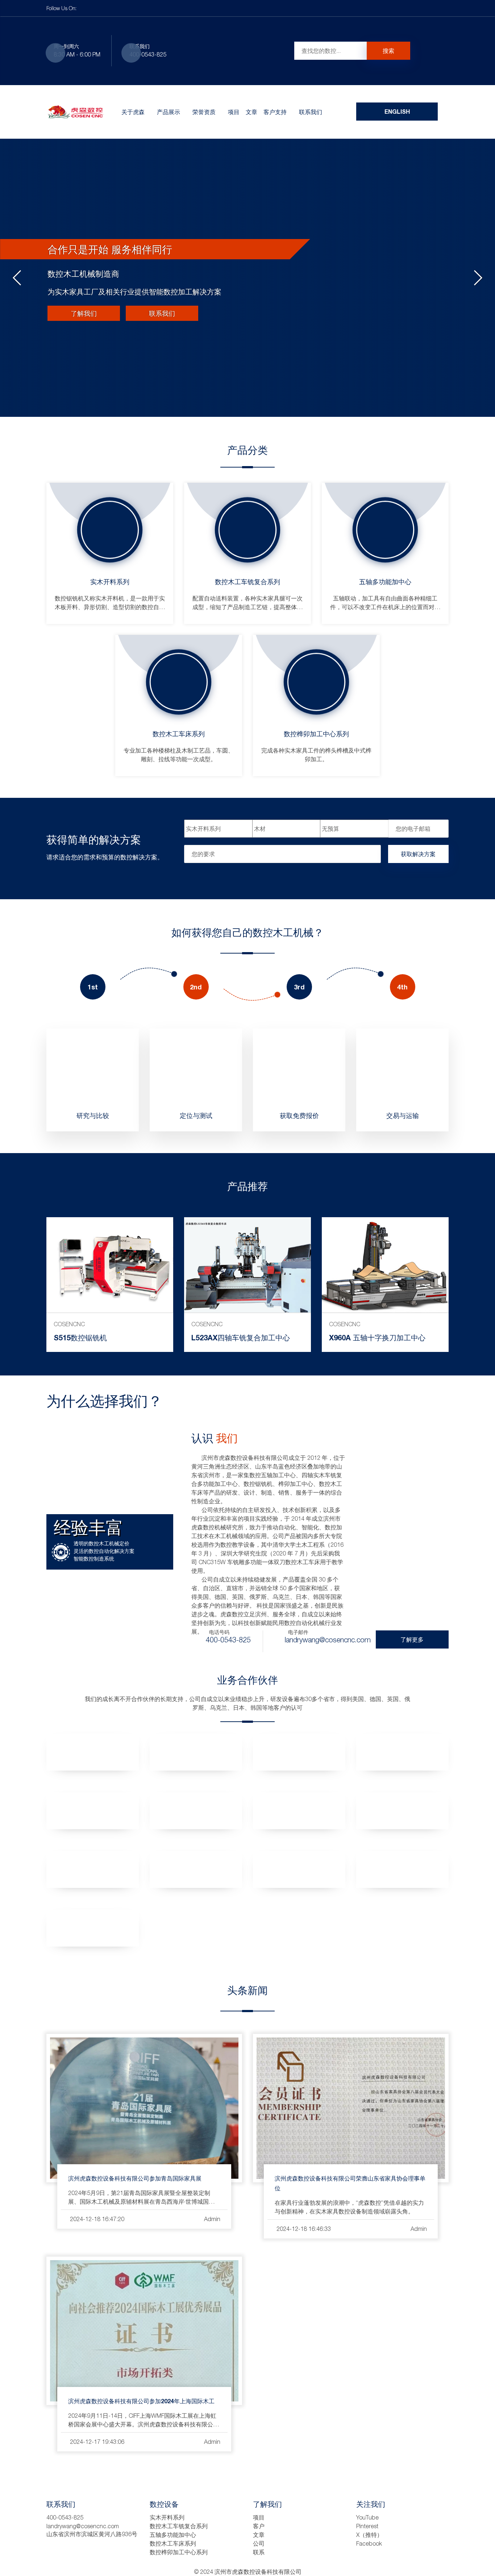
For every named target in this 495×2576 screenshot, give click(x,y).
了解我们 (84, 313)
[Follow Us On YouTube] (127, 8)
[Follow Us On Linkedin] (101, 8)
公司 (259, 2543)
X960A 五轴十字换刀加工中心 (377, 1337)
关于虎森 (133, 112)
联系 (259, 2552)
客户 (259, 2526)
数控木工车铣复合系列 (247, 582)
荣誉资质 (204, 112)
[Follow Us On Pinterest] (109, 8)
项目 (234, 112)
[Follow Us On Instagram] (118, 8)
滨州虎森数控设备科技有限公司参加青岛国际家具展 (135, 2178)
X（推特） (369, 2535)
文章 (251, 112)
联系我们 (311, 112)
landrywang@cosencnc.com (328, 1639)
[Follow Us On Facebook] (83, 8)
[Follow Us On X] (92, 8)
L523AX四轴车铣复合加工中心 (241, 1337)
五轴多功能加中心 (385, 582)
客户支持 (275, 112)
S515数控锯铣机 (80, 1337)
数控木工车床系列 (179, 734)
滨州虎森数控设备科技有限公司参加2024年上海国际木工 (141, 2401)
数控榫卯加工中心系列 (316, 734)
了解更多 (412, 1639)
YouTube (367, 2517)
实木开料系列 (110, 582)
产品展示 (169, 112)
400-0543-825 (148, 54)
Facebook (369, 2543)
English (397, 111)
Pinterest (367, 2526)
